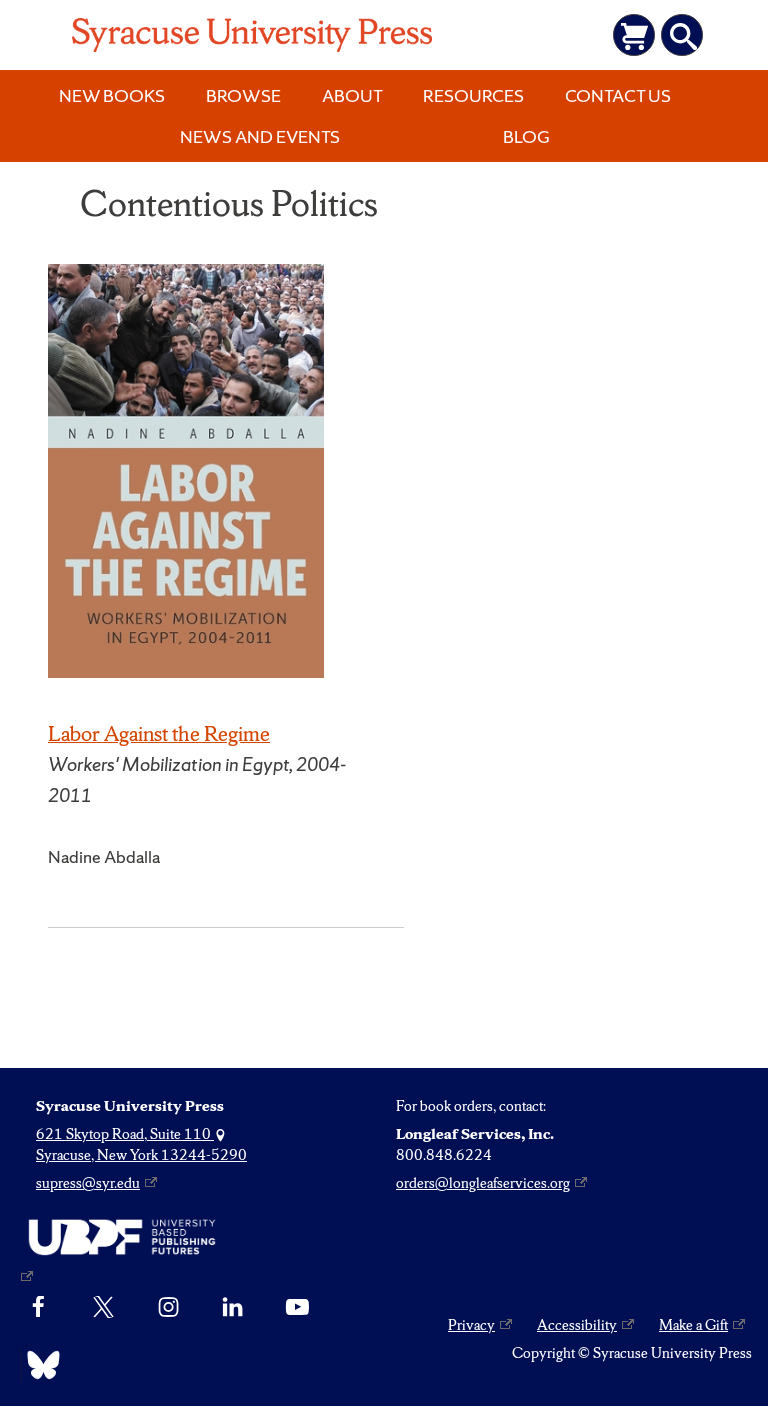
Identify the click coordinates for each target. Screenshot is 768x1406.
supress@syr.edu (88, 1183)
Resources (473, 95)
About (352, 95)
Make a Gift (693, 1325)
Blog (526, 136)
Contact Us (618, 95)
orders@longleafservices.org (483, 1183)
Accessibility (577, 1325)
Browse (243, 95)
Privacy (471, 1325)
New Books (112, 95)
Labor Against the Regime (159, 733)
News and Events (260, 136)
